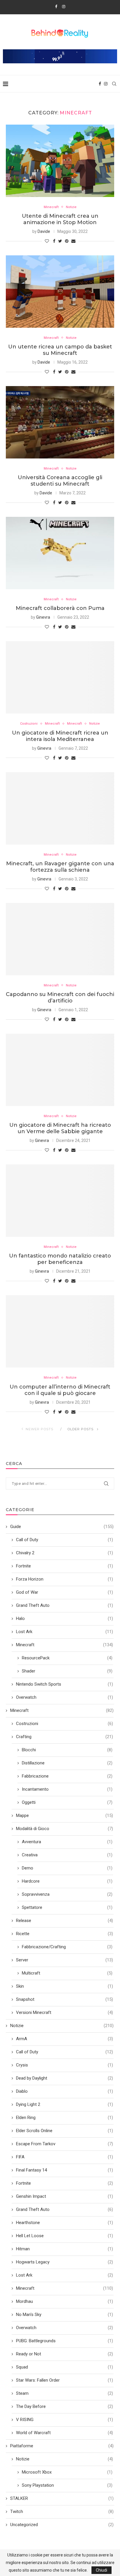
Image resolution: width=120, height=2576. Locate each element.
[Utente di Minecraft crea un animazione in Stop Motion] (60, 161)
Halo (65, 1618)
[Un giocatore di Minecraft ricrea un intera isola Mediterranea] (60, 677)
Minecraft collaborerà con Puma (60, 608)
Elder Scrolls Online (65, 2131)
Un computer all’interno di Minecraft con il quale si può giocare (60, 1390)
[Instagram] (64, 7)
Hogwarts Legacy (65, 2262)
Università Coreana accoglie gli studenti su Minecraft (60, 481)
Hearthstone (65, 2223)
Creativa (67, 1855)
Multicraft (67, 1973)
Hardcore (67, 1881)
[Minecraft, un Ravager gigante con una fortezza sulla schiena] (60, 808)
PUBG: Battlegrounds (65, 2341)
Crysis (65, 2065)
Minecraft (51, 207)
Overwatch (65, 1697)
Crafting (65, 1737)
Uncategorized (62, 2525)
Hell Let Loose (65, 2236)
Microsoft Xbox (67, 2472)
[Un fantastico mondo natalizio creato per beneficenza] (60, 1201)
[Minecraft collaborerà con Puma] (60, 553)
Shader (67, 1671)
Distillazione (67, 1763)
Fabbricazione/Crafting (67, 1947)
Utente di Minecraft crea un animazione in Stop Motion (60, 219)
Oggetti (67, 1802)
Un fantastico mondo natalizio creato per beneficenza (60, 1259)
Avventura (67, 1842)
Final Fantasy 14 (65, 2170)
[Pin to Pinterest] (67, 241)
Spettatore (67, 1907)
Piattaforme (62, 2446)
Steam (65, 2393)
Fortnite (65, 1566)
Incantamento (67, 1789)
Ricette (65, 1934)
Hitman (65, 2249)
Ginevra (43, 617)
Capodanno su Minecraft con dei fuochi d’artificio (60, 997)
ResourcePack (67, 1658)
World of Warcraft (65, 2433)
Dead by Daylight (65, 2078)
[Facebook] (56, 7)
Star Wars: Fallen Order (65, 2380)
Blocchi (67, 1750)
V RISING (65, 2420)
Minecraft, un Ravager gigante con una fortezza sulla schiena (60, 867)
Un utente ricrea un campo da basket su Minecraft (60, 350)
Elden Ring (65, 2118)
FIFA (65, 2157)
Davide (44, 231)
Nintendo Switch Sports (65, 1684)
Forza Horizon (65, 1579)
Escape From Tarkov (65, 2144)
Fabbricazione (67, 1776)
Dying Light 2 (65, 2104)
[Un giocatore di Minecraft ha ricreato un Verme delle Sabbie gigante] (60, 1070)
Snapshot (65, 1999)
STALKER (62, 2498)
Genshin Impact (65, 2196)
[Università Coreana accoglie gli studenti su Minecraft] (60, 422)
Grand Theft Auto (65, 1605)
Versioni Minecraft (65, 2012)
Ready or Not (65, 2354)
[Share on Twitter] (60, 241)
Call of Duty (65, 1540)
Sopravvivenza (67, 1894)
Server (65, 1960)
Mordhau (65, 2301)
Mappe (65, 1815)
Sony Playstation (67, 2485)
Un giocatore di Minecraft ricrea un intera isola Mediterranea (60, 736)
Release (65, 1921)
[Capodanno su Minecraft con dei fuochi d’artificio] (60, 939)
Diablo (65, 2091)
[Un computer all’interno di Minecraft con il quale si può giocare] (60, 1331)
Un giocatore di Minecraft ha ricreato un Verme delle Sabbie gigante (60, 1128)
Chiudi (102, 2570)
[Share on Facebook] (54, 241)
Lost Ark (65, 1632)
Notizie (71, 207)
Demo (67, 1868)
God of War (65, 1592)
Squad (65, 2367)
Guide (62, 1527)
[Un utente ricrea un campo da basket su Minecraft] (60, 292)
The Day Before (65, 2406)
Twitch (62, 2512)
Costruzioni (29, 724)
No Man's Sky (65, 2315)
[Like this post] (47, 241)
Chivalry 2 (65, 1553)
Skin (65, 1986)
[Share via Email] (73, 241)
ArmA (65, 2039)
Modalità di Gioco (65, 1829)
